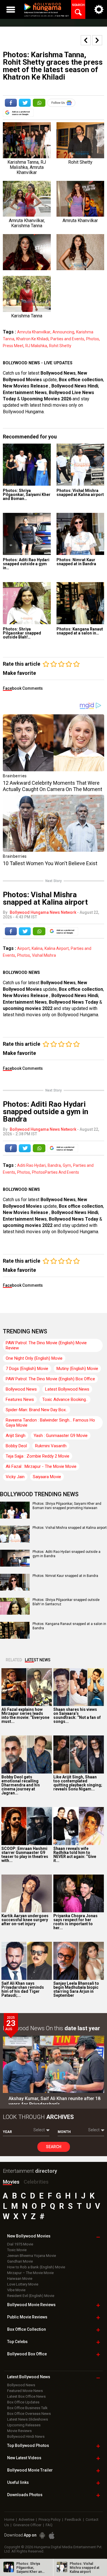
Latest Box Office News (26, 2396)
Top (17, 2342)
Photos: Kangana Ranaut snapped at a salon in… (80, 631)
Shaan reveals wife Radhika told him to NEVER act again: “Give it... (75, 1855)
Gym (67, 1165)
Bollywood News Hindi (75, 386)
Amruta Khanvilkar (34, 332)
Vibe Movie (16, 2290)
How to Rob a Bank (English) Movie (36, 2267)
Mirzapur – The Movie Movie (30, 2273)
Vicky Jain (15, 1477)
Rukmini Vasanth (51, 1446)
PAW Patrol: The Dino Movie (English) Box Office (50, 1379)
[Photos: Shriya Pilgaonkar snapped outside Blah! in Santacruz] (27, 603)
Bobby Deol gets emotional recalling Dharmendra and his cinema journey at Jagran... (21, 1785)
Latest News (38, 1660)
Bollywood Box (27, 2354)
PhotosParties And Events (55, 1172)
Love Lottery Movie (23, 2284)
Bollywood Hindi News (26, 2436)
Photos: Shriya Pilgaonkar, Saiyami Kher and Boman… (27, 495)
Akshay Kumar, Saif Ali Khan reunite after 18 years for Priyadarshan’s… (54, 2101)
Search (54, 2147)
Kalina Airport (57, 948)
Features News (20, 1399)
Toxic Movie (17, 2250)
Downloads (25, 2495)
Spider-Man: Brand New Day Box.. (37, 1410)
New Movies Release (26, 386)
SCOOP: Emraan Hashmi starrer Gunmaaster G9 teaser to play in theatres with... (25, 1855)
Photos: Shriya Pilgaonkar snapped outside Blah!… (22, 633)
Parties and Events (67, 339)
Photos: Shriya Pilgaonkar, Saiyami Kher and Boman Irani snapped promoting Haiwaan (67, 1506)
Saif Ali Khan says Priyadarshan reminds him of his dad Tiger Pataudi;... (23, 1989)
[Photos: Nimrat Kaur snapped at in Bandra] (80, 534)
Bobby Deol (16, 1446)
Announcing (63, 332)
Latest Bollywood (29, 2377)
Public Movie (27, 2317)
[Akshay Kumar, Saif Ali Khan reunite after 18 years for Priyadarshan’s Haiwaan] (53, 2064)
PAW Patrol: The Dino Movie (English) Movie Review (46, 1345)
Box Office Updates (23, 2402)
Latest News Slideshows (28, 2419)
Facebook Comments (23, 688)
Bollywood (30, 2470)
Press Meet (13, 346)
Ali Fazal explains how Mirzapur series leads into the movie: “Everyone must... (25, 1715)
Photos (93, 339)
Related (14, 1660)
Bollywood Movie (31, 2305)
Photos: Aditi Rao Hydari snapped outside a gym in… (26, 564)
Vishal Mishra (44, 955)
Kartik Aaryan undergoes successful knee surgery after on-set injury (25, 1920)
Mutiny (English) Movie (77, 1369)
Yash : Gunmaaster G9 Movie (61, 1436)
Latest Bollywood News (67, 1389)
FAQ (49, 2525)
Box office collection (81, 380)
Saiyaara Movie (47, 1477)
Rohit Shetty (60, 346)
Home (9, 2519)
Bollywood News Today (73, 1002)
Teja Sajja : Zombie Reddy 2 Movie (38, 1456)
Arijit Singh (16, 1436)
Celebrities (36, 2182)
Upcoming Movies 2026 (46, 399)
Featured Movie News (25, 2391)
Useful (18, 2482)
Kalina (37, 948)
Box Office (27, 2329)
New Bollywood (29, 2236)
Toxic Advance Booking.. (65, 1399)
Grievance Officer (27, 2525)
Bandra (54, 1165)
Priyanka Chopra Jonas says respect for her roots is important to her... (75, 1922)
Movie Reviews (19, 2431)
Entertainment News (25, 393)
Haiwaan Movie (20, 2279)
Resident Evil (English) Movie (31, 2296)
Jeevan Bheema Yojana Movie (32, 2256)
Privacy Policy (50, 2519)
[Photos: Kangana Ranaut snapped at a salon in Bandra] (80, 603)
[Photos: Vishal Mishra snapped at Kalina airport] (80, 465)
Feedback (73, 2519)
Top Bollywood (28, 2445)
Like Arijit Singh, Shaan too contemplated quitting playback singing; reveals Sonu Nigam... (78, 1783)
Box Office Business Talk (27, 2408)
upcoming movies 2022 (28, 1008)
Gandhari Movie (20, 2261)
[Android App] (42, 2536)
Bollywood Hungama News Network (43, 912)
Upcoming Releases (24, 2425)
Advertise (26, 2519)
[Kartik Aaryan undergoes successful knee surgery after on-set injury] (27, 1894)
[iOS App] (52, 2536)
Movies (11, 2182)
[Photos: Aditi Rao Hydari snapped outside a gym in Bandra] (27, 534)
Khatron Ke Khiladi (32, 339)
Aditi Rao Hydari (31, 1165)
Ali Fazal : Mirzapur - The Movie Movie (41, 1466)
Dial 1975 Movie (20, 2244)
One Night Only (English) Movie (34, 1358)
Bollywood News (58, 373)
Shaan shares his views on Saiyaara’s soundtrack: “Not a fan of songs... (77, 1715)
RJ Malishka (36, 346)
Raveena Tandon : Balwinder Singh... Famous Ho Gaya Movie (50, 1423)
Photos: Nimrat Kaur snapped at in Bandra (76, 562)
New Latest (24, 2458)
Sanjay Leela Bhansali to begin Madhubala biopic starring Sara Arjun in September (76, 1989)
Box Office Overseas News (29, 2414)
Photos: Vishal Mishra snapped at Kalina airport (80, 493)
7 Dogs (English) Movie (27, 1369)
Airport (23, 948)
